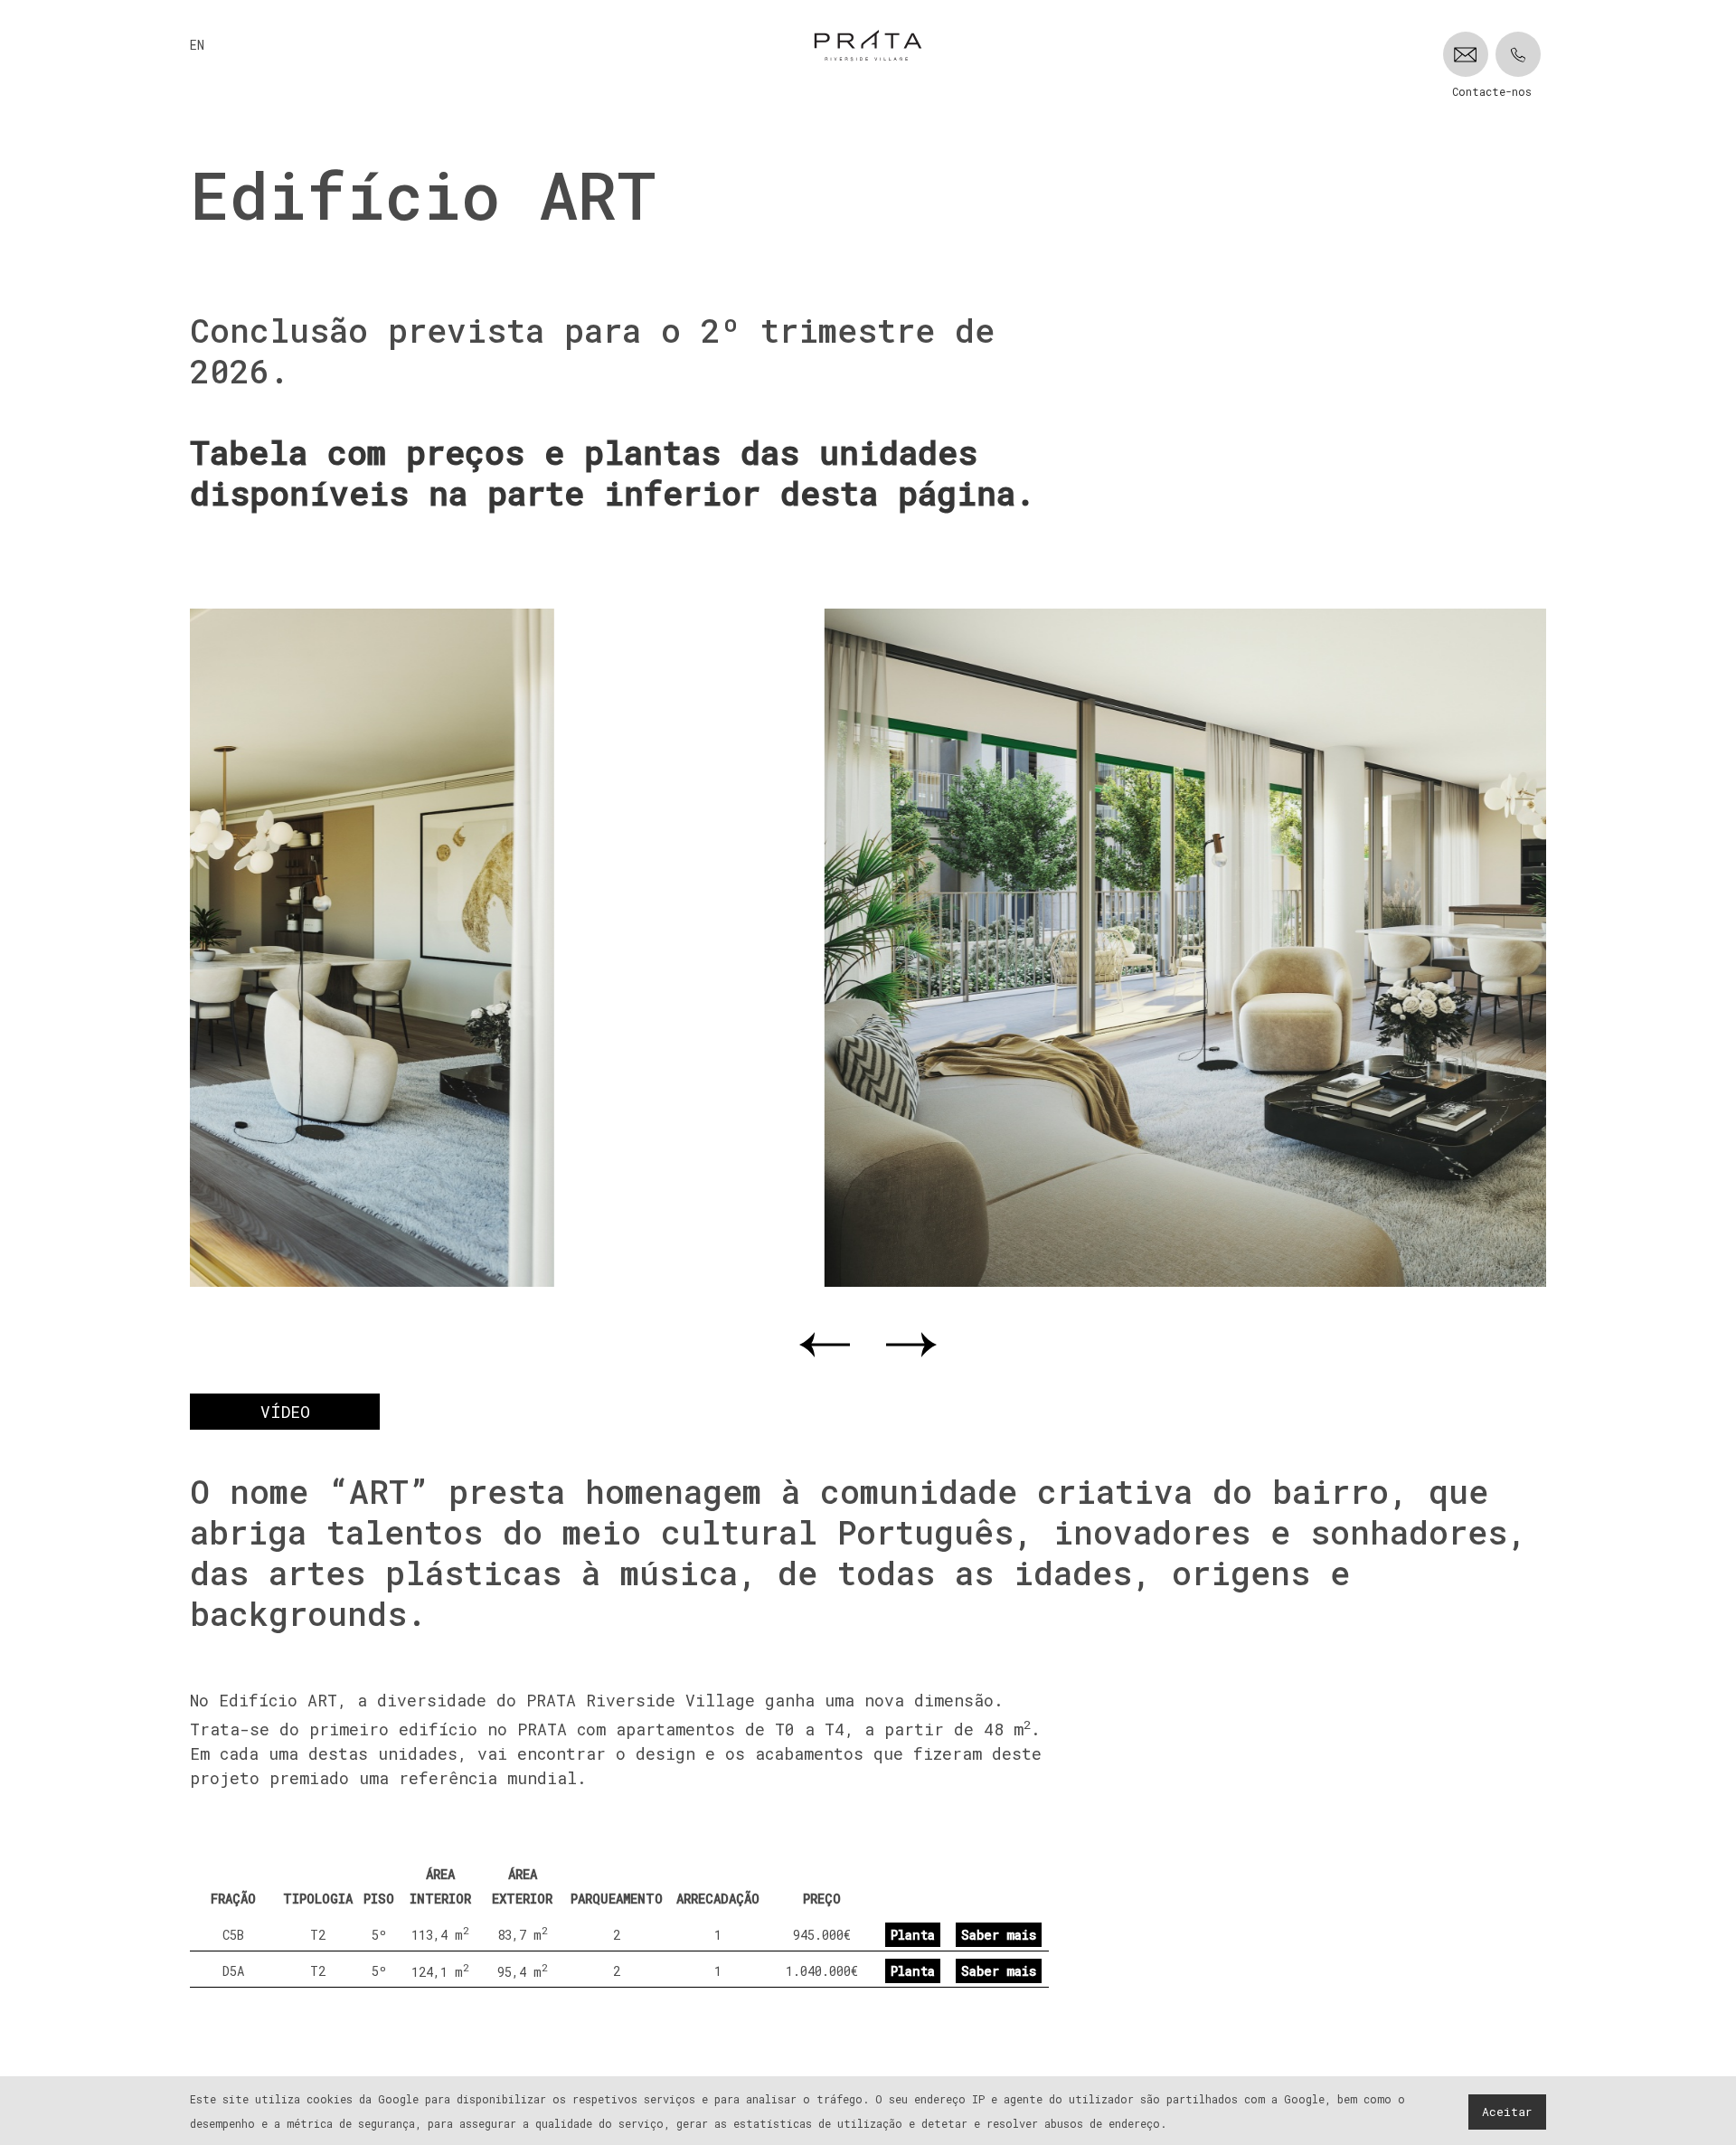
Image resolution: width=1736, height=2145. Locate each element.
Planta (913, 1935)
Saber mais (999, 1935)
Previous (825, 1345)
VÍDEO (285, 1412)
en (197, 45)
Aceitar (1507, 2112)
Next (911, 1345)
